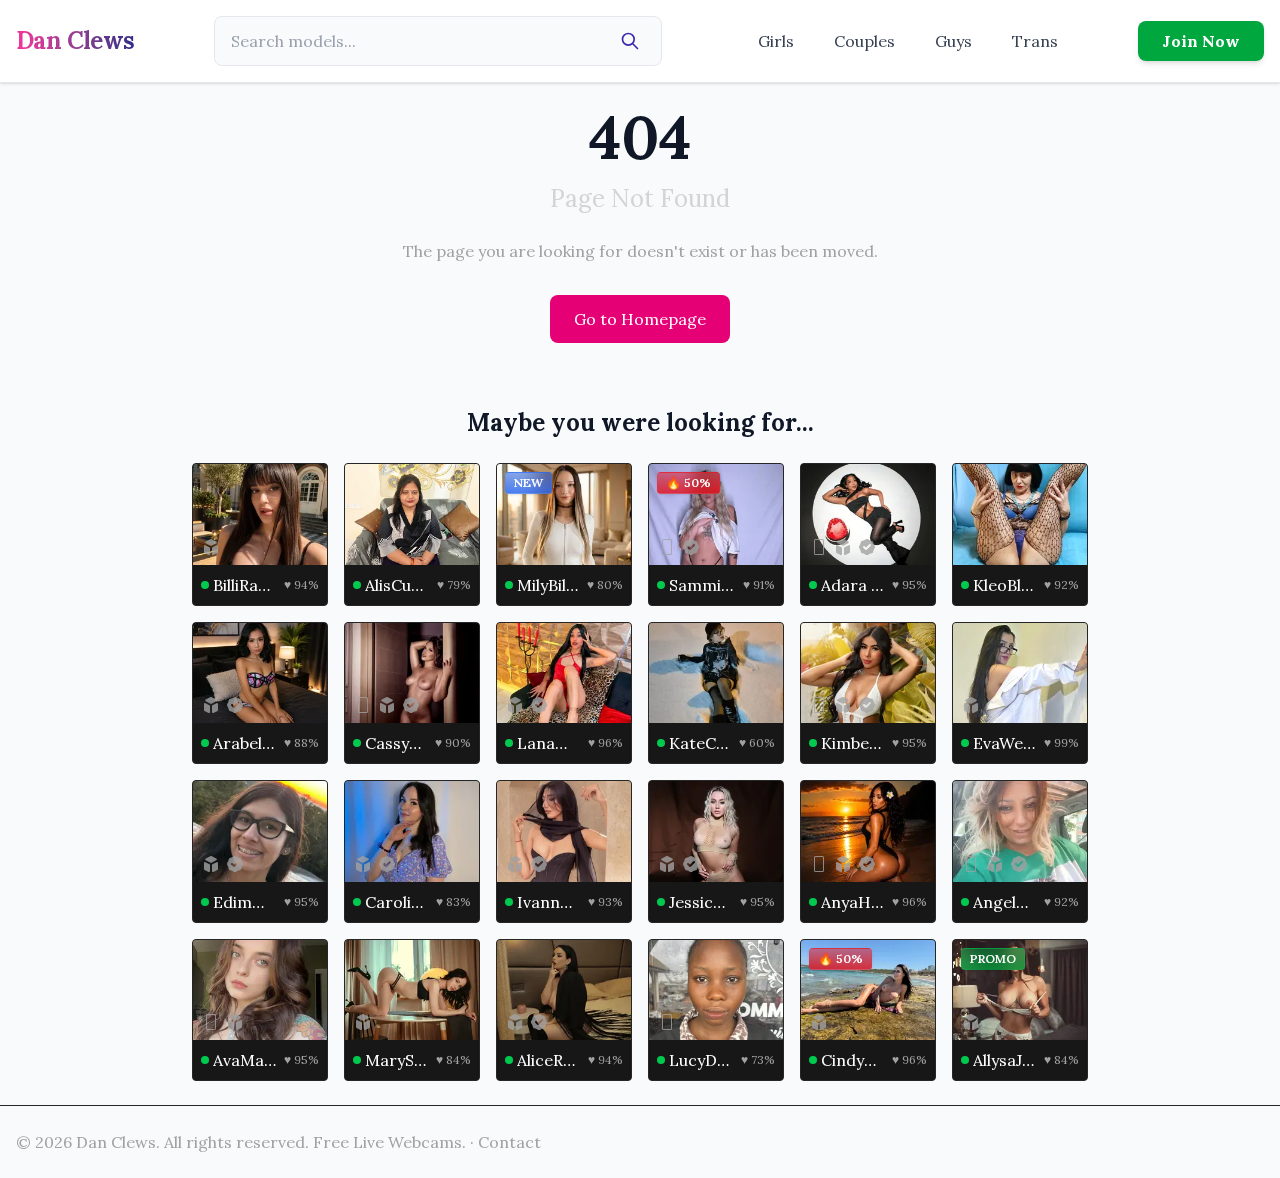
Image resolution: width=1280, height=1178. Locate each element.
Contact (509, 1142)
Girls (776, 41)
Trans (1035, 41)
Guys (953, 41)
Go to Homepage (640, 319)
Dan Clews (75, 40)
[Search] (630, 41)
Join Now (1201, 41)
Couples (864, 41)
